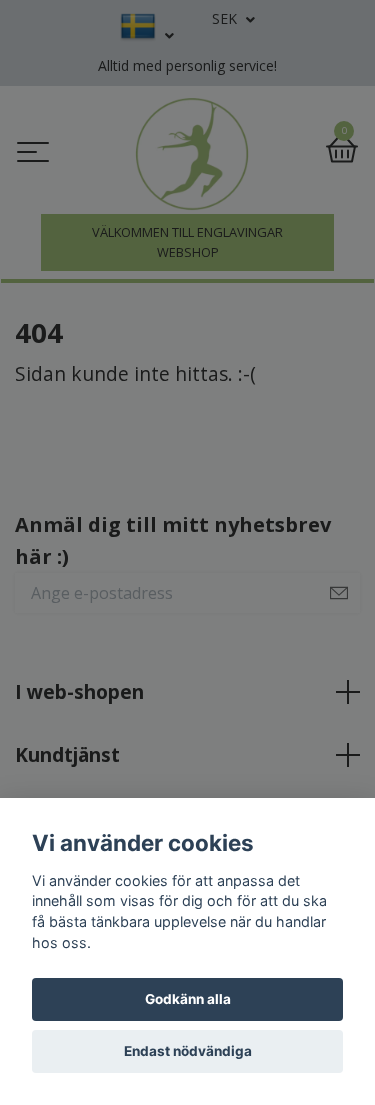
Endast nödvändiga (188, 1051)
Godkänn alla (188, 999)
